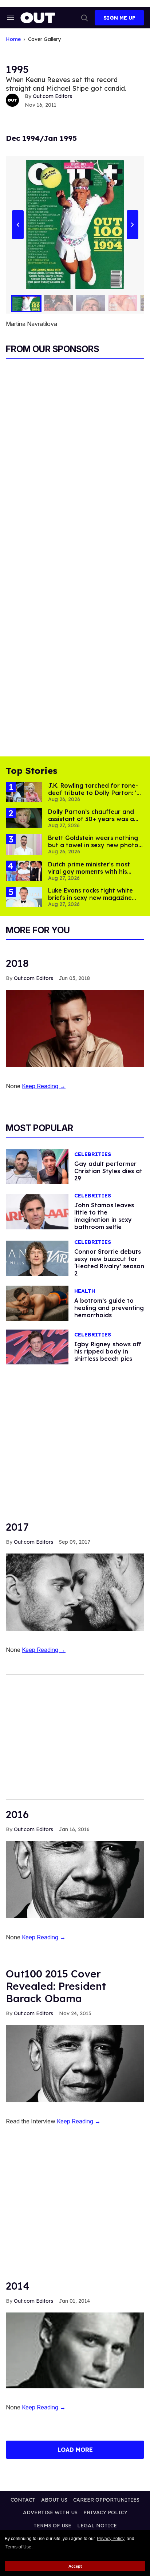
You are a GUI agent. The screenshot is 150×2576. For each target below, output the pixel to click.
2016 (17, 1814)
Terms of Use (18, 2547)
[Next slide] (132, 224)
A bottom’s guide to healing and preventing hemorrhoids (109, 1308)
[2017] (75, 1592)
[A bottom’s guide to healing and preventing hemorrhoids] (37, 1303)
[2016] (75, 1879)
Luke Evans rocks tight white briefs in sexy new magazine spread (90, 898)
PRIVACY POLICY (105, 2512)
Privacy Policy (111, 2539)
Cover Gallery (44, 39)
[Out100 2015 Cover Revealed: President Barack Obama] (75, 2063)
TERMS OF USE (52, 2526)
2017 (17, 1527)
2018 (17, 963)
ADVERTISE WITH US (50, 2512)
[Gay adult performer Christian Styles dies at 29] (37, 1166)
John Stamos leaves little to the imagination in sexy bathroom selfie (104, 1216)
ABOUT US (54, 2500)
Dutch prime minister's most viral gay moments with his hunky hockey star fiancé (89, 871)
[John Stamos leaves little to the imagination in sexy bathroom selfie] (37, 1211)
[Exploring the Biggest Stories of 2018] (75, 1028)
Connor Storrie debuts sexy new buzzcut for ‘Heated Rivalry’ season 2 (109, 1262)
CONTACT (23, 2500)
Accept (75, 2566)
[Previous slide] (18, 224)
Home (13, 39)
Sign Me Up (119, 18)
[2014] (75, 2350)
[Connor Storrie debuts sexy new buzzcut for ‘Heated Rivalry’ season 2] (37, 1258)
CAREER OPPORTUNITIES (106, 2500)
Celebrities (93, 1154)
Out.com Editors (52, 96)
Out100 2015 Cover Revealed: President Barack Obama (56, 1986)
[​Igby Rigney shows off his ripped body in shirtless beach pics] (37, 1347)
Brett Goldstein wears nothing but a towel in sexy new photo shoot (93, 845)
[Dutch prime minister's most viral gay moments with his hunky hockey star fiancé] (24, 870)
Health (85, 1291)
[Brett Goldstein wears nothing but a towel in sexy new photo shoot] (24, 844)
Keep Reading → (44, 1086)
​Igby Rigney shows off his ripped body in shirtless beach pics (108, 1351)
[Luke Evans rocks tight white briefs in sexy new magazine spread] (24, 897)
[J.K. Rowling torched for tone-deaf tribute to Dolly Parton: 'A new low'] (24, 792)
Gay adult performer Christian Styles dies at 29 (108, 1171)
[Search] (84, 18)
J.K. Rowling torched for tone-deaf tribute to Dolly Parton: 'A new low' (94, 793)
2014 (18, 2286)
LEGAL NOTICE (97, 2526)
